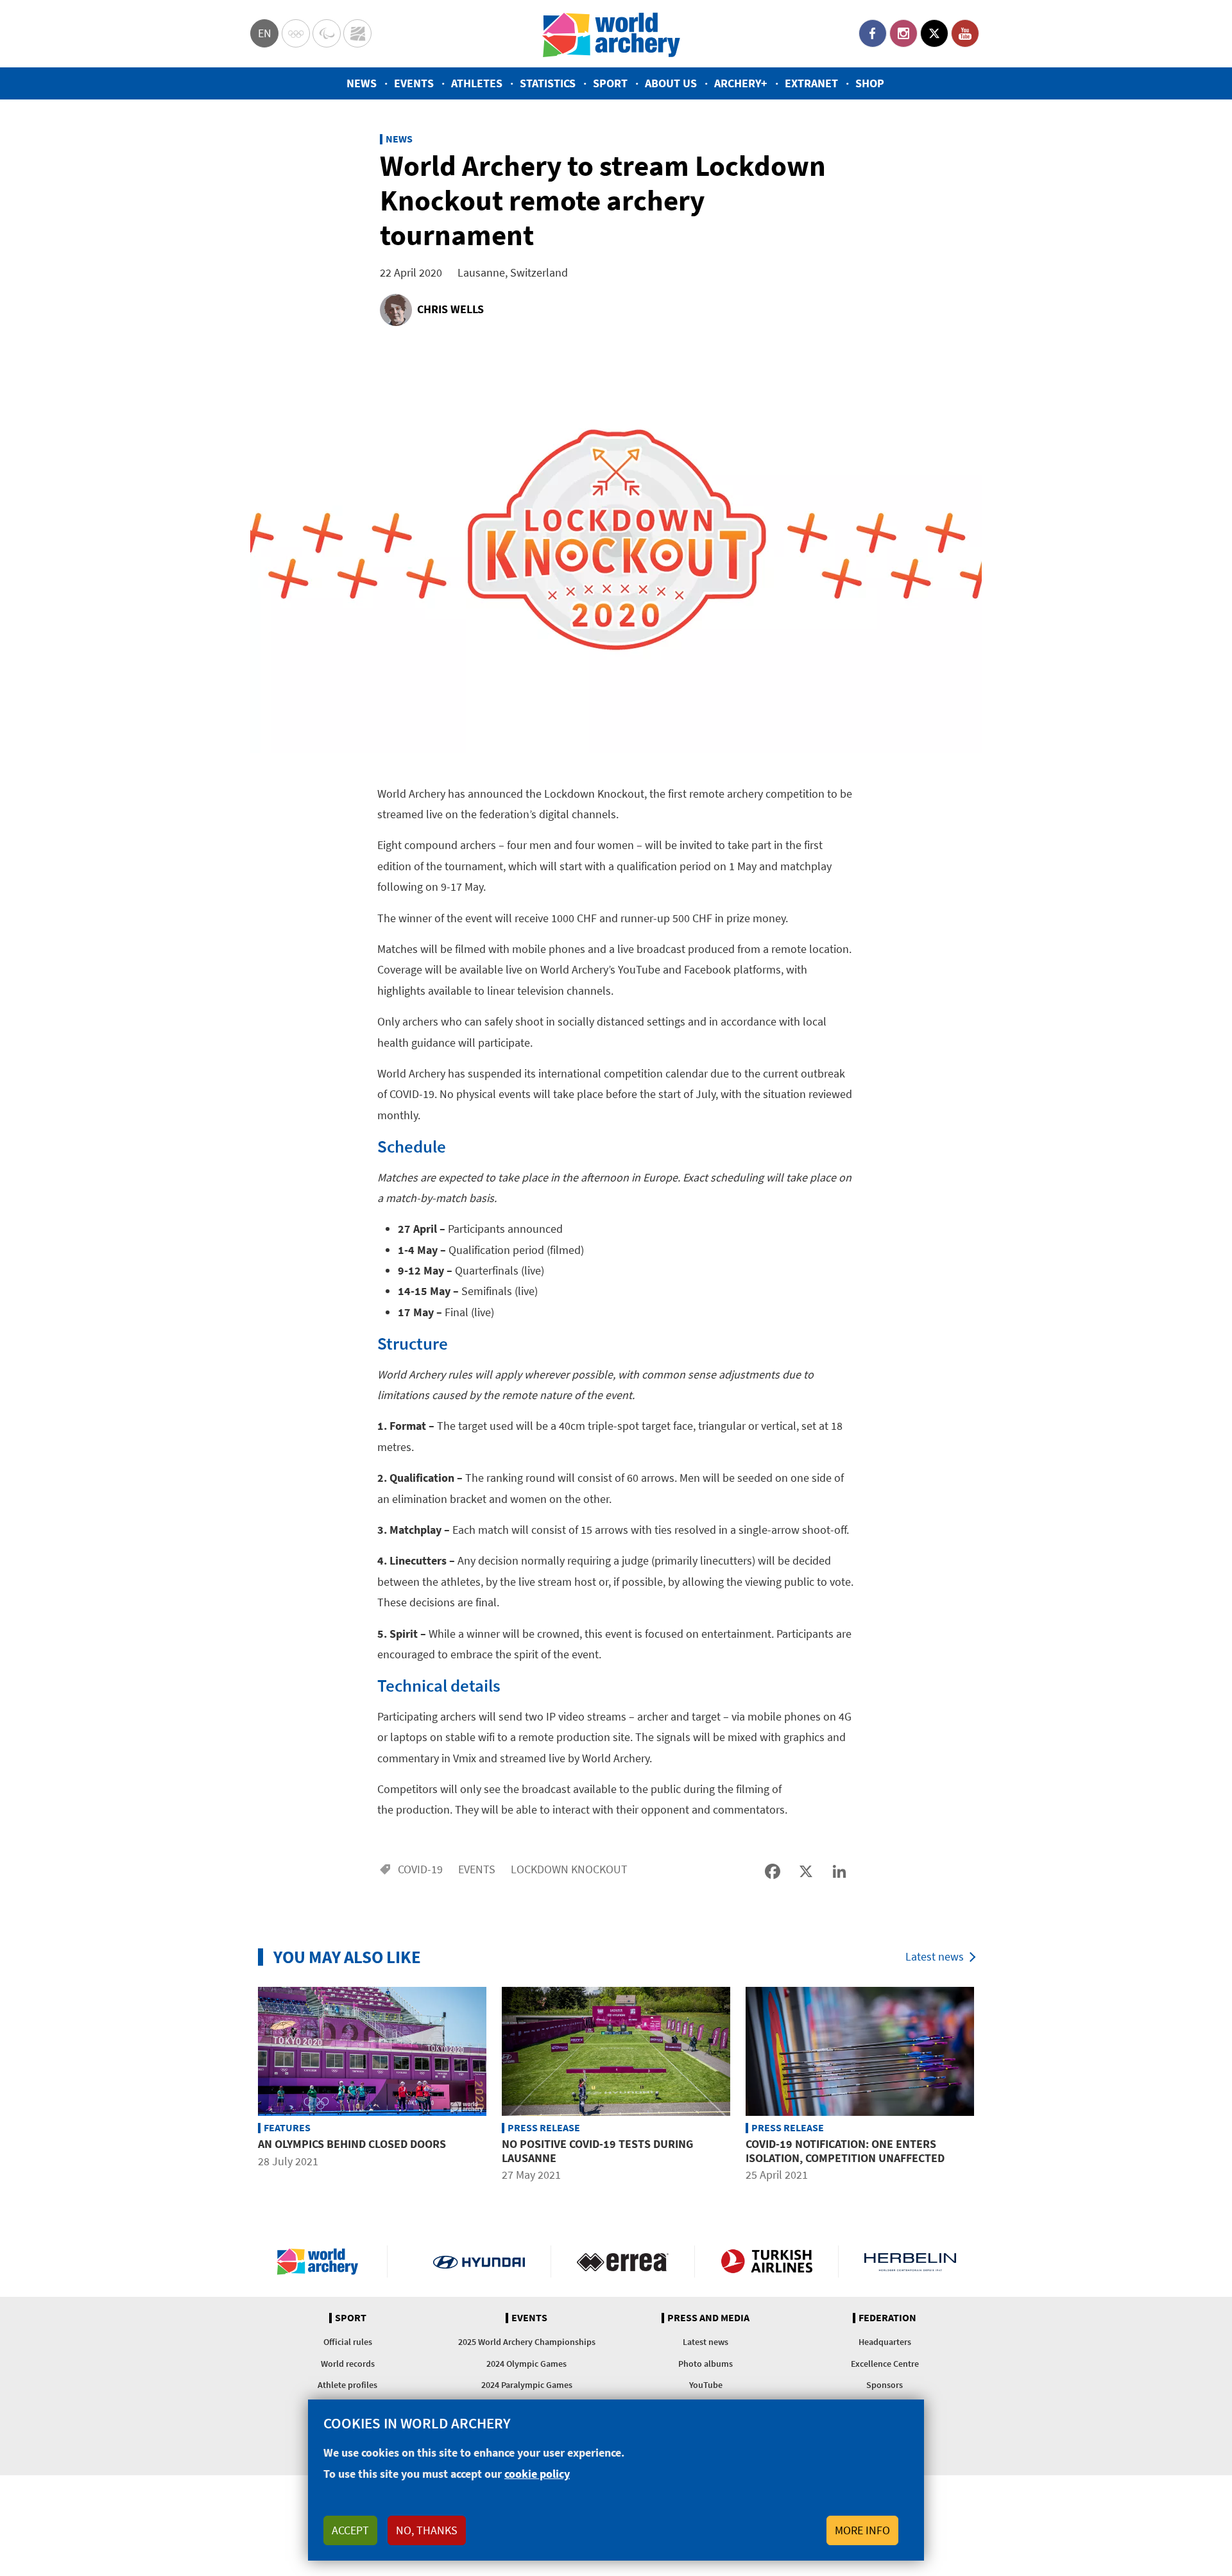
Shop (870, 83)
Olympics (296, 33)
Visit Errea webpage (623, 2262)
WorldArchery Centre (357, 33)
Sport (610, 83)
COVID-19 (420, 1869)
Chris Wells (450, 309)
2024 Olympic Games (526, 2364)
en (265, 33)
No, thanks (427, 2530)
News (362, 83)
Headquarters (885, 2342)
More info (862, 2530)
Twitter (934, 33)
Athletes (477, 83)
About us (671, 83)
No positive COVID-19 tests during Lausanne (597, 2151)
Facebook (873, 33)
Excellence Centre (885, 2364)
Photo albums (706, 2364)
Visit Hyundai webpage (479, 2262)
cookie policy (537, 2474)
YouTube (965, 33)
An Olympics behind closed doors (352, 2144)
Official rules (348, 2342)
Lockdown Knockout (569, 1869)
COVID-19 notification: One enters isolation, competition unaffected (845, 2151)
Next (991, 2086)
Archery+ (741, 83)
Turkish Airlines (766, 2262)
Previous (241, 2086)
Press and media (708, 2318)
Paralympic (327, 33)
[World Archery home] (323, 2262)
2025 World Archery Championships (527, 2342)
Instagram (903, 33)
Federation (887, 2318)
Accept (350, 2530)
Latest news (935, 1956)
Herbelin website (910, 2262)
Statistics (548, 83)
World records (348, 2364)
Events (414, 83)
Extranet (811, 83)
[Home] (612, 34)
